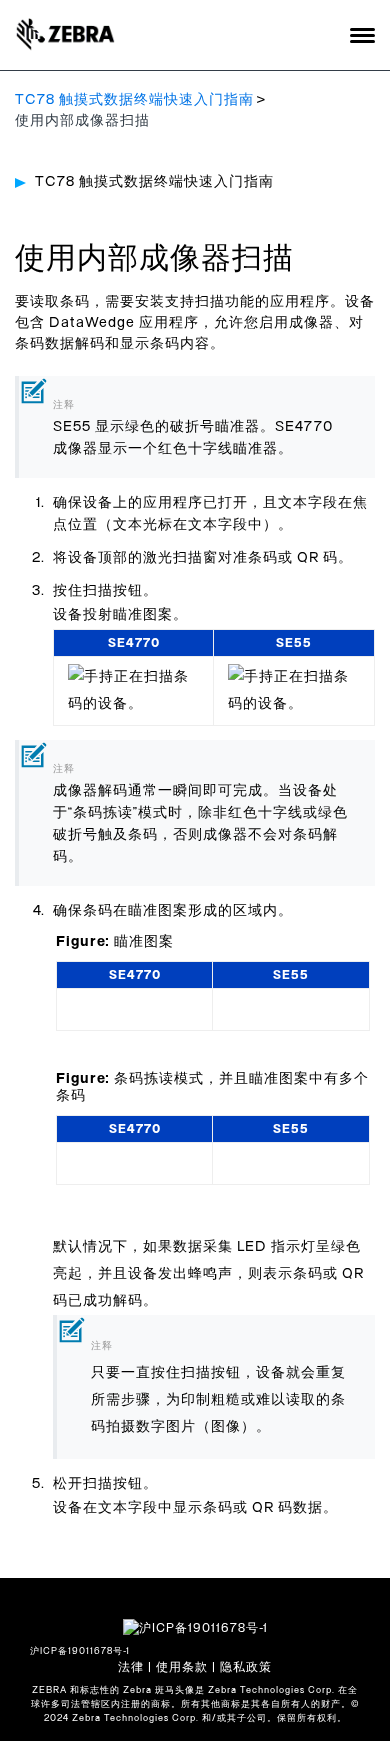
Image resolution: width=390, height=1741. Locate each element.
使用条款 (182, 1667)
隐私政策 (246, 1667)
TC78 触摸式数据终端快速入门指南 (134, 100)
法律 (131, 1667)
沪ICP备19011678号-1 (80, 1651)
